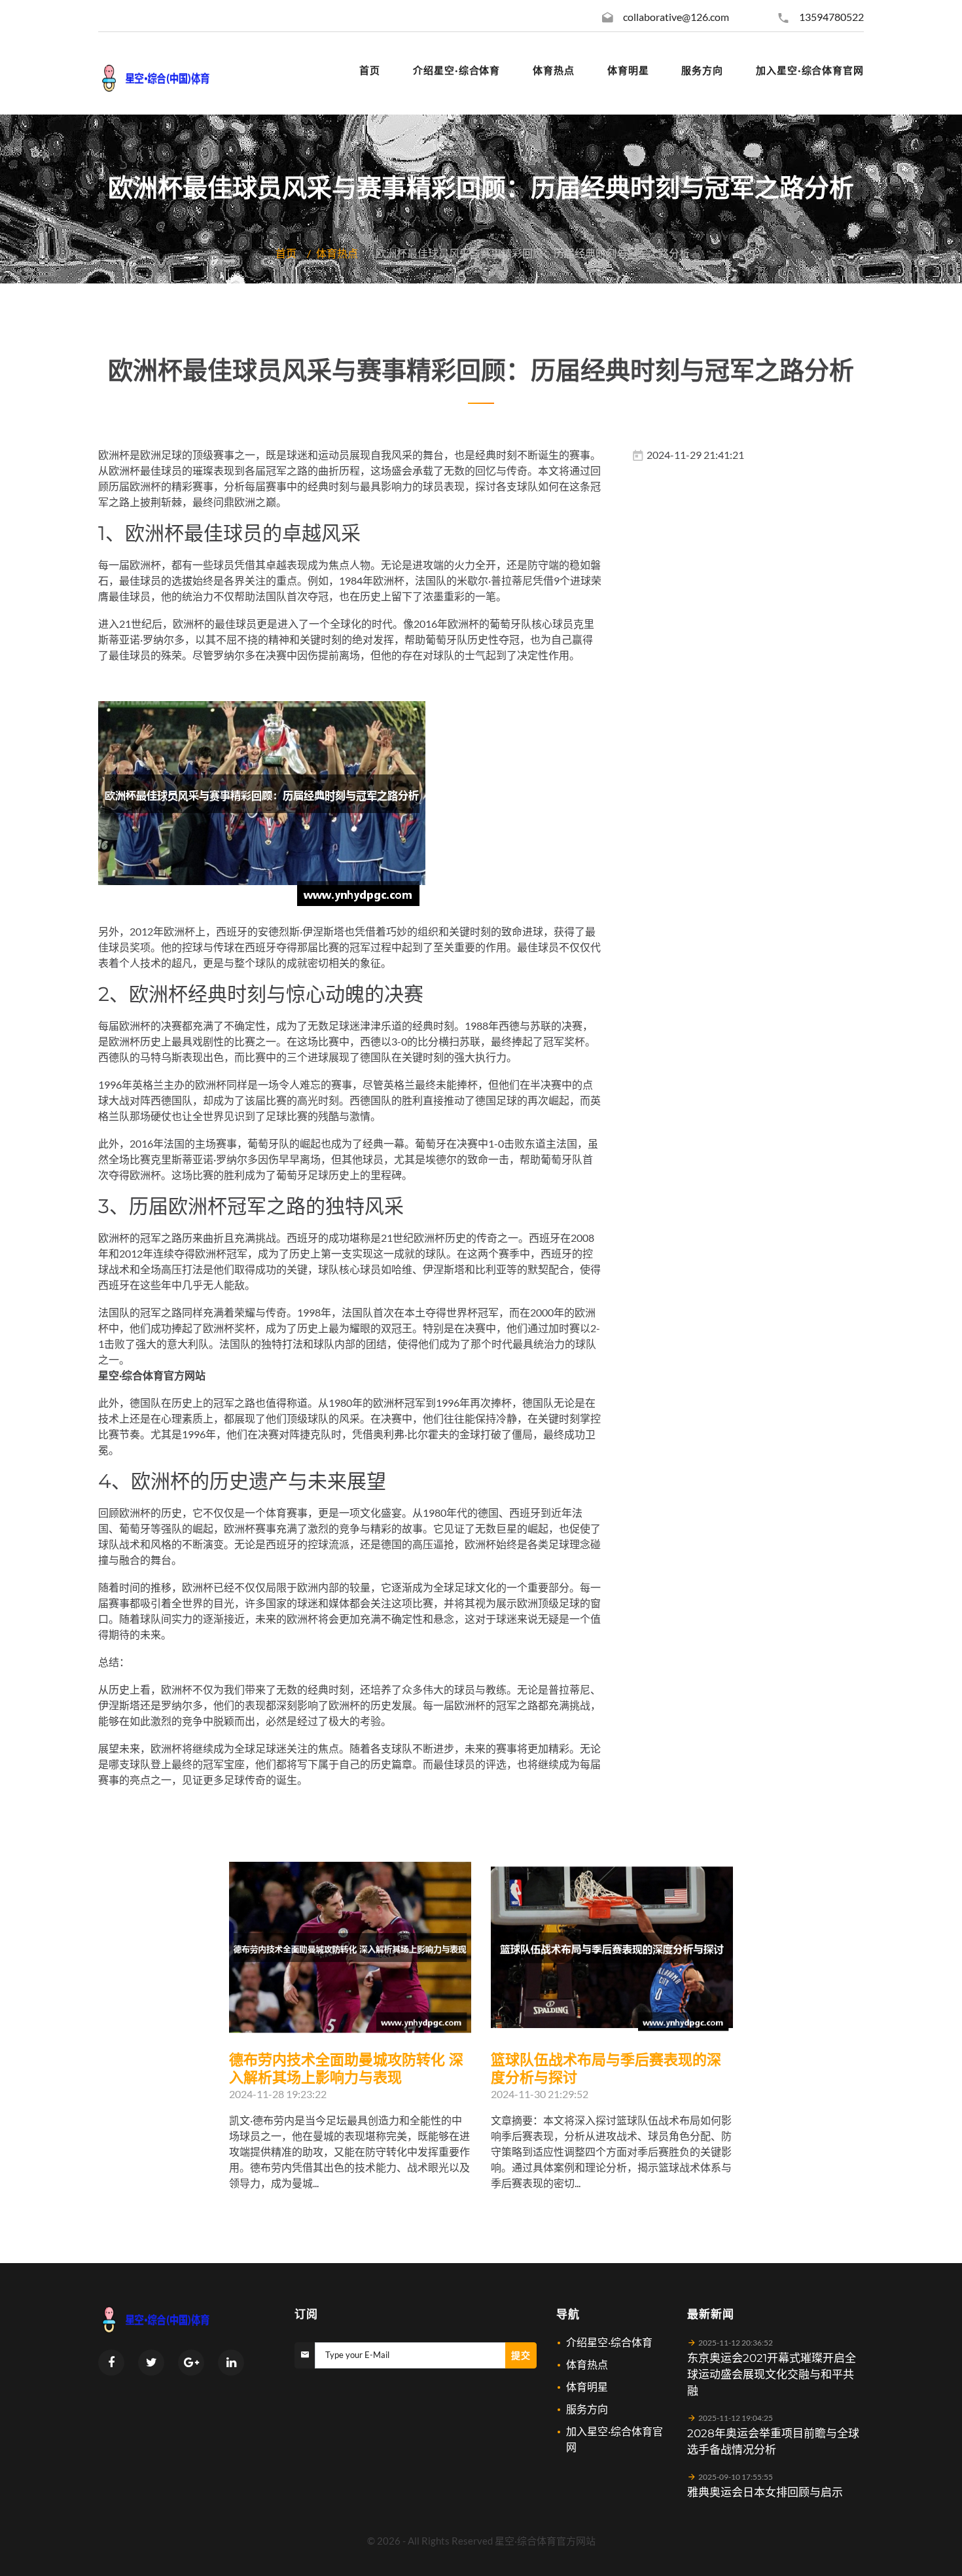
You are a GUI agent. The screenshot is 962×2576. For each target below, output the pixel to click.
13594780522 (831, 17)
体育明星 (587, 2386)
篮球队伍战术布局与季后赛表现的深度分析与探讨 (606, 2069)
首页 (286, 253)
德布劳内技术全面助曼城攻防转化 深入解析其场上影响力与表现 (346, 2069)
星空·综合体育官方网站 (545, 2541)
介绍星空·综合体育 (609, 2342)
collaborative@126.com (676, 17)
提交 (521, 2355)
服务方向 (587, 2409)
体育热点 (337, 253)
